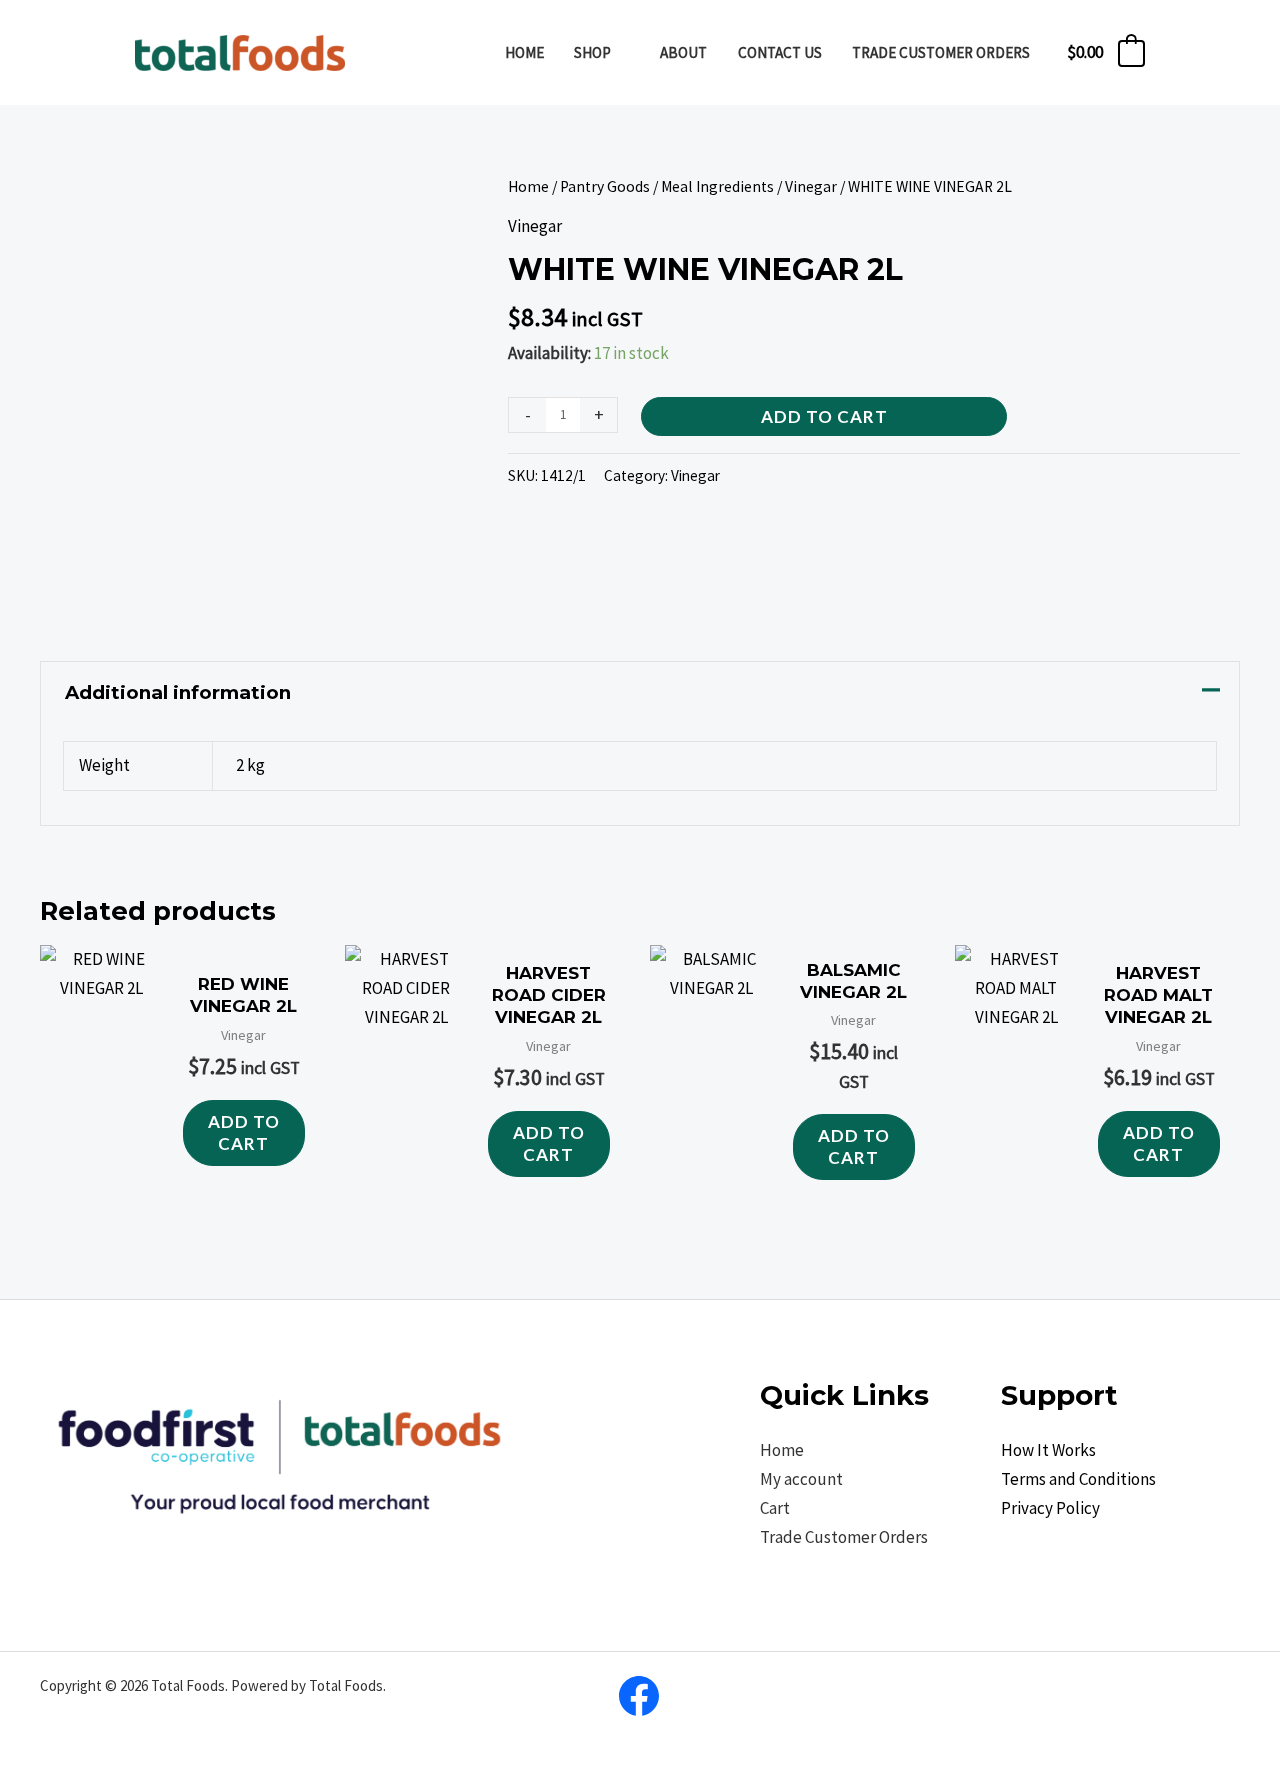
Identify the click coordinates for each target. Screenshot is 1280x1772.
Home (528, 186)
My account (801, 1479)
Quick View (101, 1169)
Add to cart (824, 416)
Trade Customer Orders (844, 1537)
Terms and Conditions (1078, 1479)
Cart (775, 1508)
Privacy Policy (1050, 1508)
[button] (620, 52)
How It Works (1048, 1450)
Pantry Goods (605, 186)
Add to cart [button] (244, 1132)
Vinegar (811, 186)
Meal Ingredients (717, 186)
